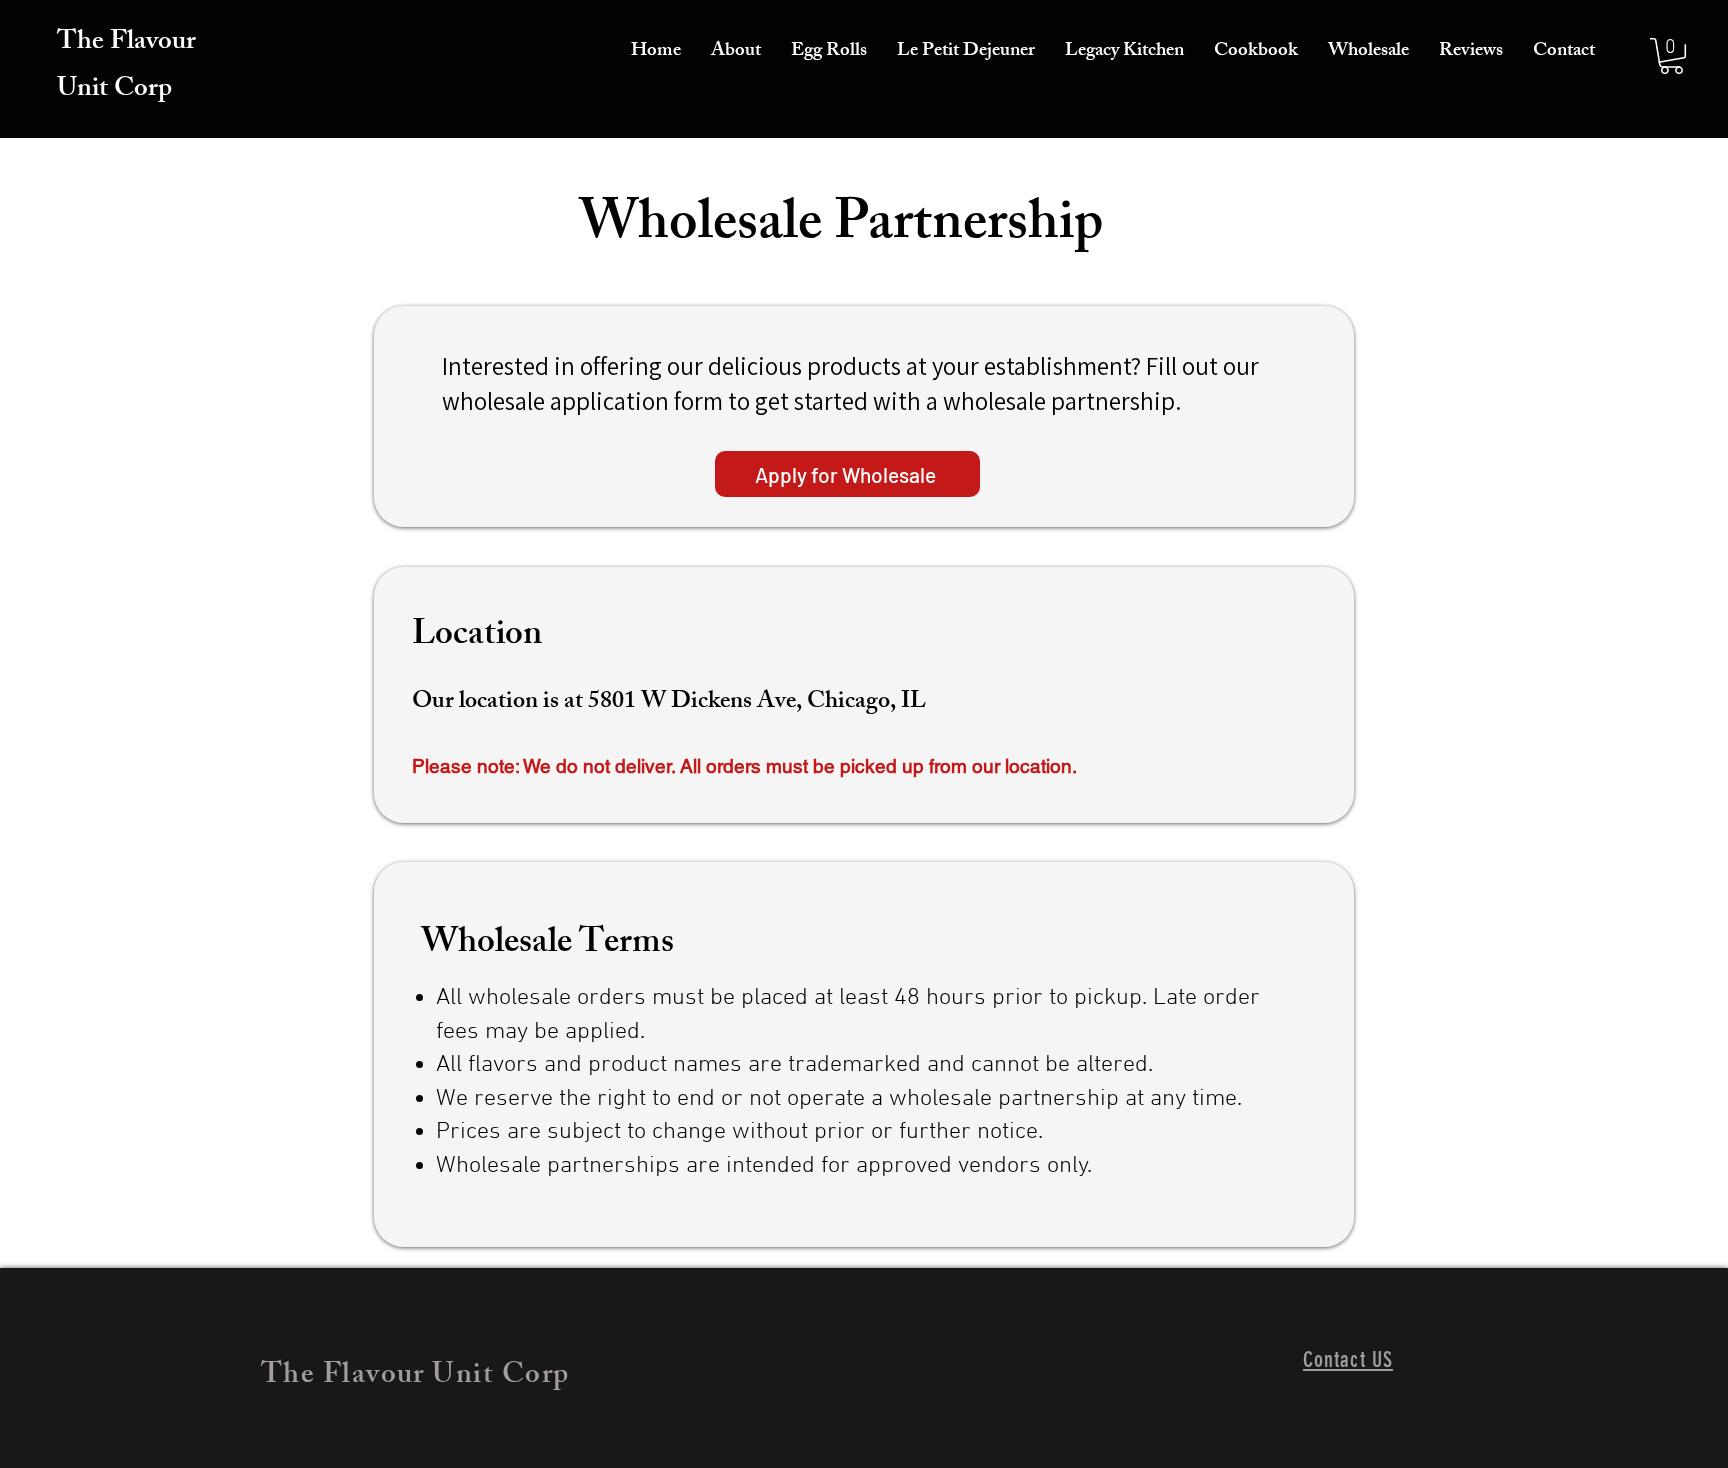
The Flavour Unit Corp (126, 67)
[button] (1671, 56)
